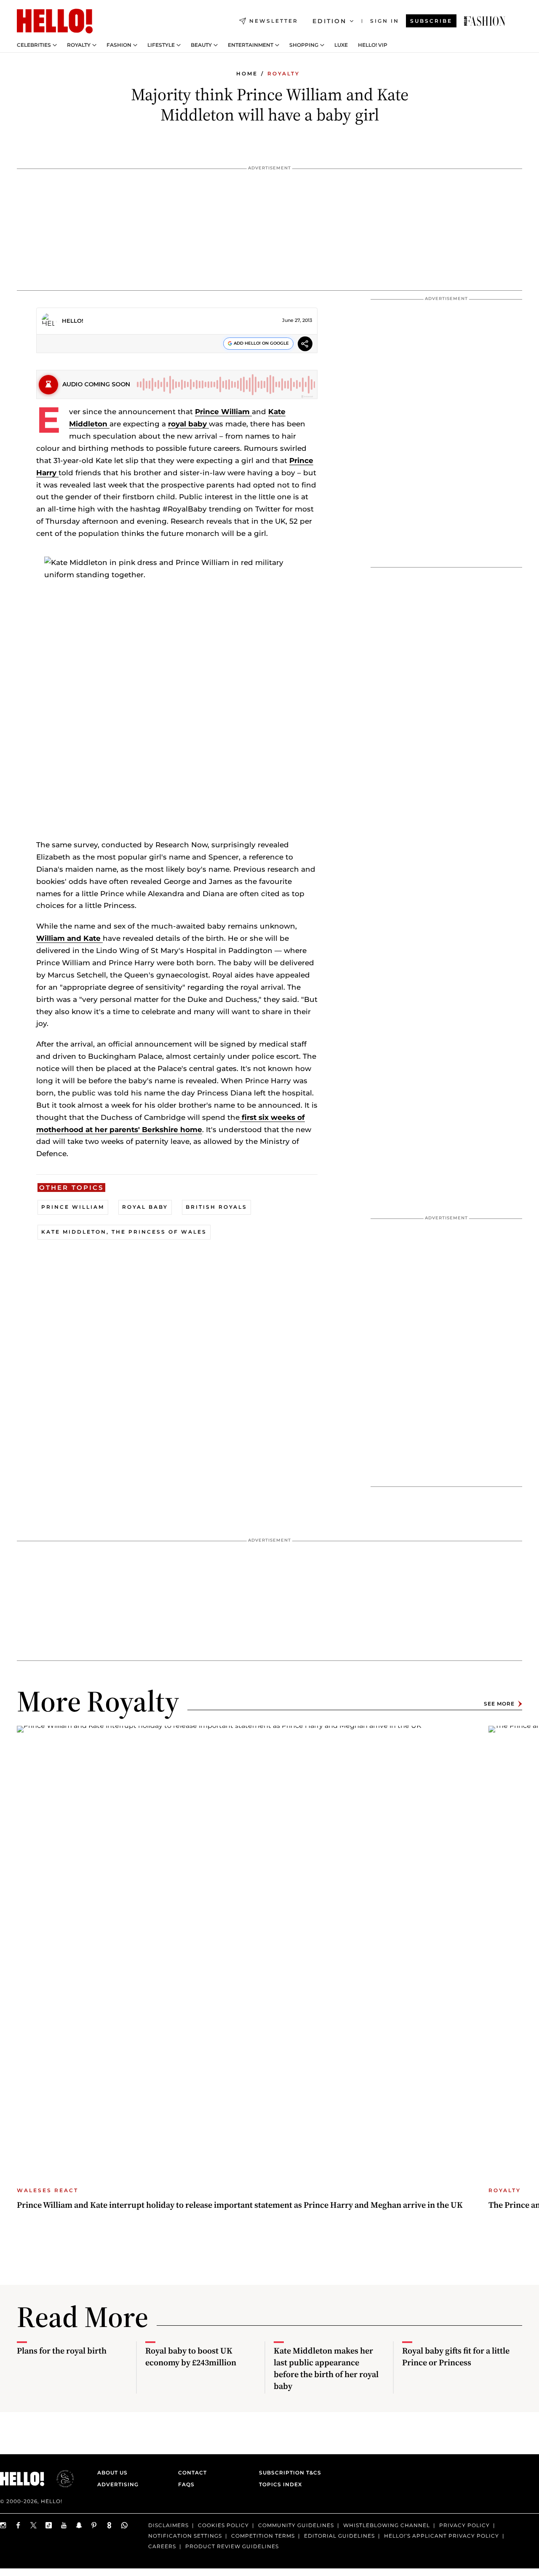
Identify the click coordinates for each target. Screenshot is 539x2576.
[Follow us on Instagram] (3, 2525)
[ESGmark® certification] (60, 2479)
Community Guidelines (296, 2525)
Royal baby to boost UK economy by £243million (191, 2356)
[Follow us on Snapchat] (79, 2525)
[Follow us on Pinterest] (94, 2525)
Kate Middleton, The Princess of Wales (124, 1232)
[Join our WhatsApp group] (125, 2525)
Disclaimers (168, 2525)
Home (247, 74)
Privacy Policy (464, 2525)
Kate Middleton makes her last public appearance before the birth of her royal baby (326, 2368)
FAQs (186, 2484)
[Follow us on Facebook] (19, 2525)
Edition (330, 21)
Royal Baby (145, 1207)
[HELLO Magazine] (55, 21)
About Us (112, 2473)
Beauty (201, 45)
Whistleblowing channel (387, 2525)
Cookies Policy (223, 2525)
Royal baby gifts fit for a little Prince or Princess (456, 2356)
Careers (162, 2546)
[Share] (305, 345)
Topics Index (280, 2484)
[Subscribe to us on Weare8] (109, 2525)
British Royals (216, 1207)
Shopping (304, 45)
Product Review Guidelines (232, 2546)
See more (499, 1704)
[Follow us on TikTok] (49, 2525)
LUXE (341, 45)
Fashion (119, 45)
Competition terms (263, 2535)
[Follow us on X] (34, 2525)
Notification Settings (185, 2535)
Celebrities (34, 45)
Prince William (223, 412)
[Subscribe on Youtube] (64, 2525)
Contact (192, 2473)
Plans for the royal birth (62, 2351)
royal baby (188, 424)
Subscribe (431, 21)
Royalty (79, 45)
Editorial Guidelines (339, 2535)
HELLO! (73, 321)
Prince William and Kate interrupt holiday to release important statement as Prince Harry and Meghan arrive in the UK (240, 2205)
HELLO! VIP (373, 45)
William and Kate (69, 938)
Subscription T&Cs (288, 2473)
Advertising (118, 2484)
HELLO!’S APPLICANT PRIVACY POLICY (442, 2535)
